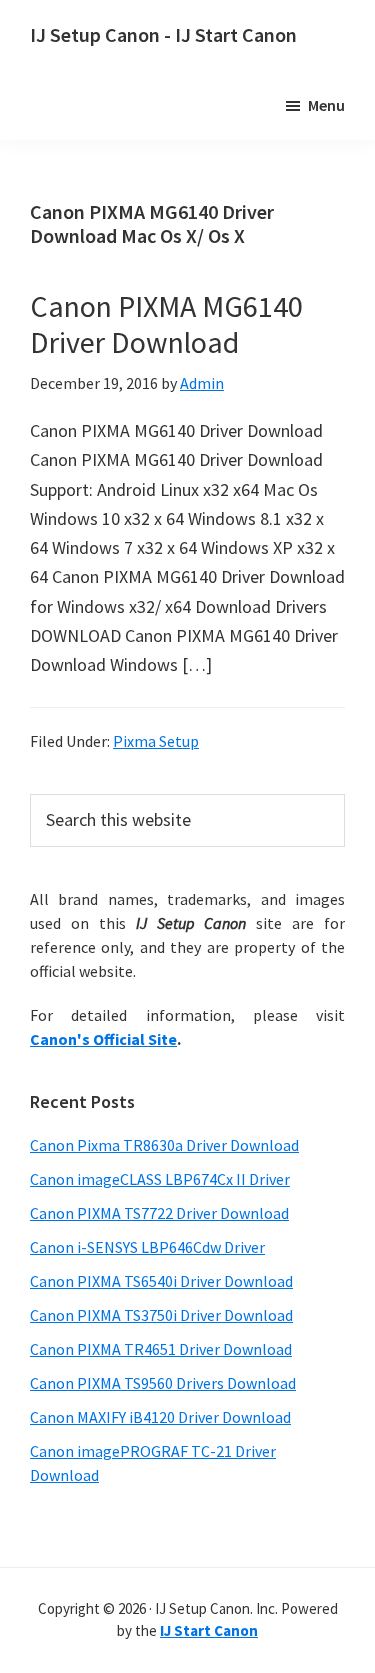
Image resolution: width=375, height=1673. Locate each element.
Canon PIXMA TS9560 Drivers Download (163, 1383)
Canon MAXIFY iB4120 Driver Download (160, 1417)
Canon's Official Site (103, 1039)
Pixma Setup (156, 741)
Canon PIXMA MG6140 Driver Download (166, 324)
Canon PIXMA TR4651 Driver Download (161, 1349)
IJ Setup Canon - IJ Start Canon (163, 34)
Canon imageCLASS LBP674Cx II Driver (160, 1179)
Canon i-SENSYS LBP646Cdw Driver (147, 1247)
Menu (326, 105)
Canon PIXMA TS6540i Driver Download (161, 1281)
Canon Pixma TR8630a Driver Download (164, 1145)
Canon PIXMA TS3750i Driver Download (161, 1315)
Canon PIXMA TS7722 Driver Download (159, 1213)
